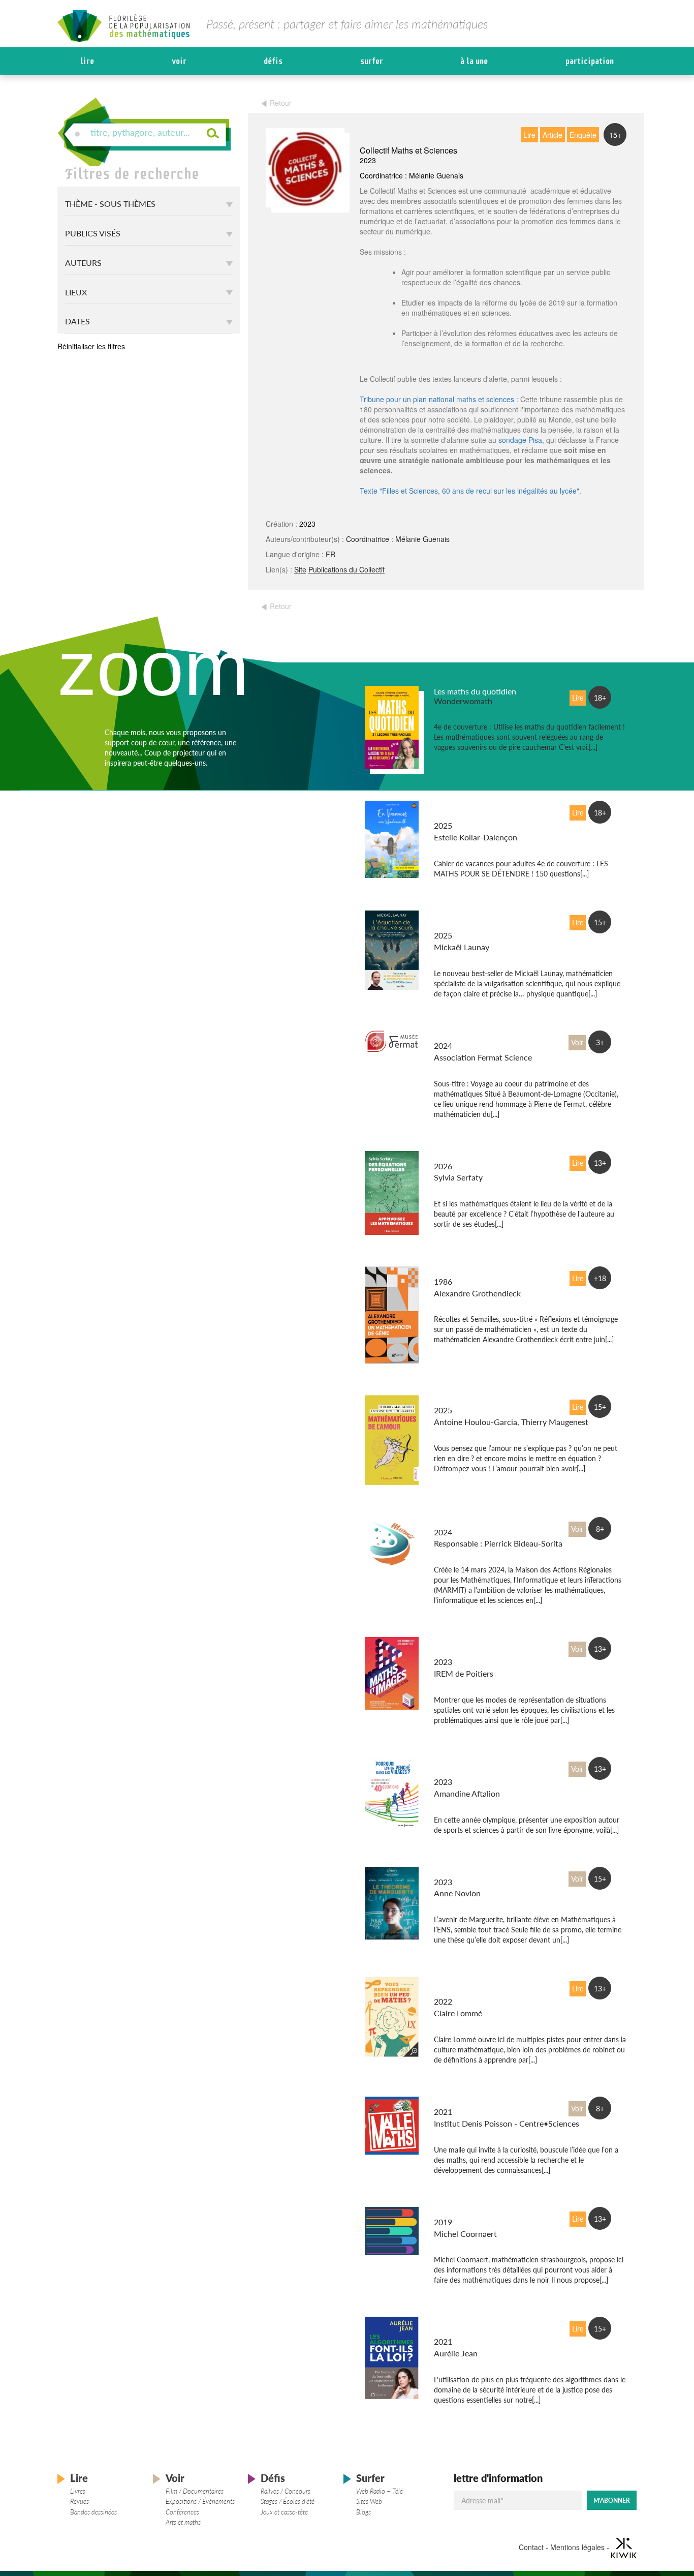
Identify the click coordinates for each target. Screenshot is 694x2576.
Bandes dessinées (93, 2512)
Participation (590, 61)
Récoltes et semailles (470, 1272)
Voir (179, 61)
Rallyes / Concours (286, 2491)
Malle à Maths (459, 2102)
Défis (273, 61)
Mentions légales (577, 2547)
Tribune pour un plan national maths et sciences (437, 399)
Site (300, 569)
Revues (80, 2501)
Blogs (364, 2512)
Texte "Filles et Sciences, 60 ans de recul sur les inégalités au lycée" (469, 491)
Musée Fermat (459, 1036)
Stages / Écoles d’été (288, 2501)
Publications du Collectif (346, 569)
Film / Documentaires (195, 2491)
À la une (474, 61)
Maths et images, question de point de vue (481, 1647)
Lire (87, 61)
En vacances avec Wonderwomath (465, 811)
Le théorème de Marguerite (482, 1872)
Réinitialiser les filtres (91, 346)
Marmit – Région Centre (477, 1522)
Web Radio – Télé (380, 2491)
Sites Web (369, 2501)
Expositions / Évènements (200, 2501)
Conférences (182, 2512)
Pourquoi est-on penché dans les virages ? (477, 1767)
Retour (281, 103)
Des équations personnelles (483, 1156)
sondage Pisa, (521, 440)
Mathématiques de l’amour (481, 1400)
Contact (531, 2547)
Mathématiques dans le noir (483, 2212)
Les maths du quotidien (475, 691)
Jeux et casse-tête (284, 2512)
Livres (78, 2491)
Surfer (372, 61)
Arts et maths (183, 2522)
